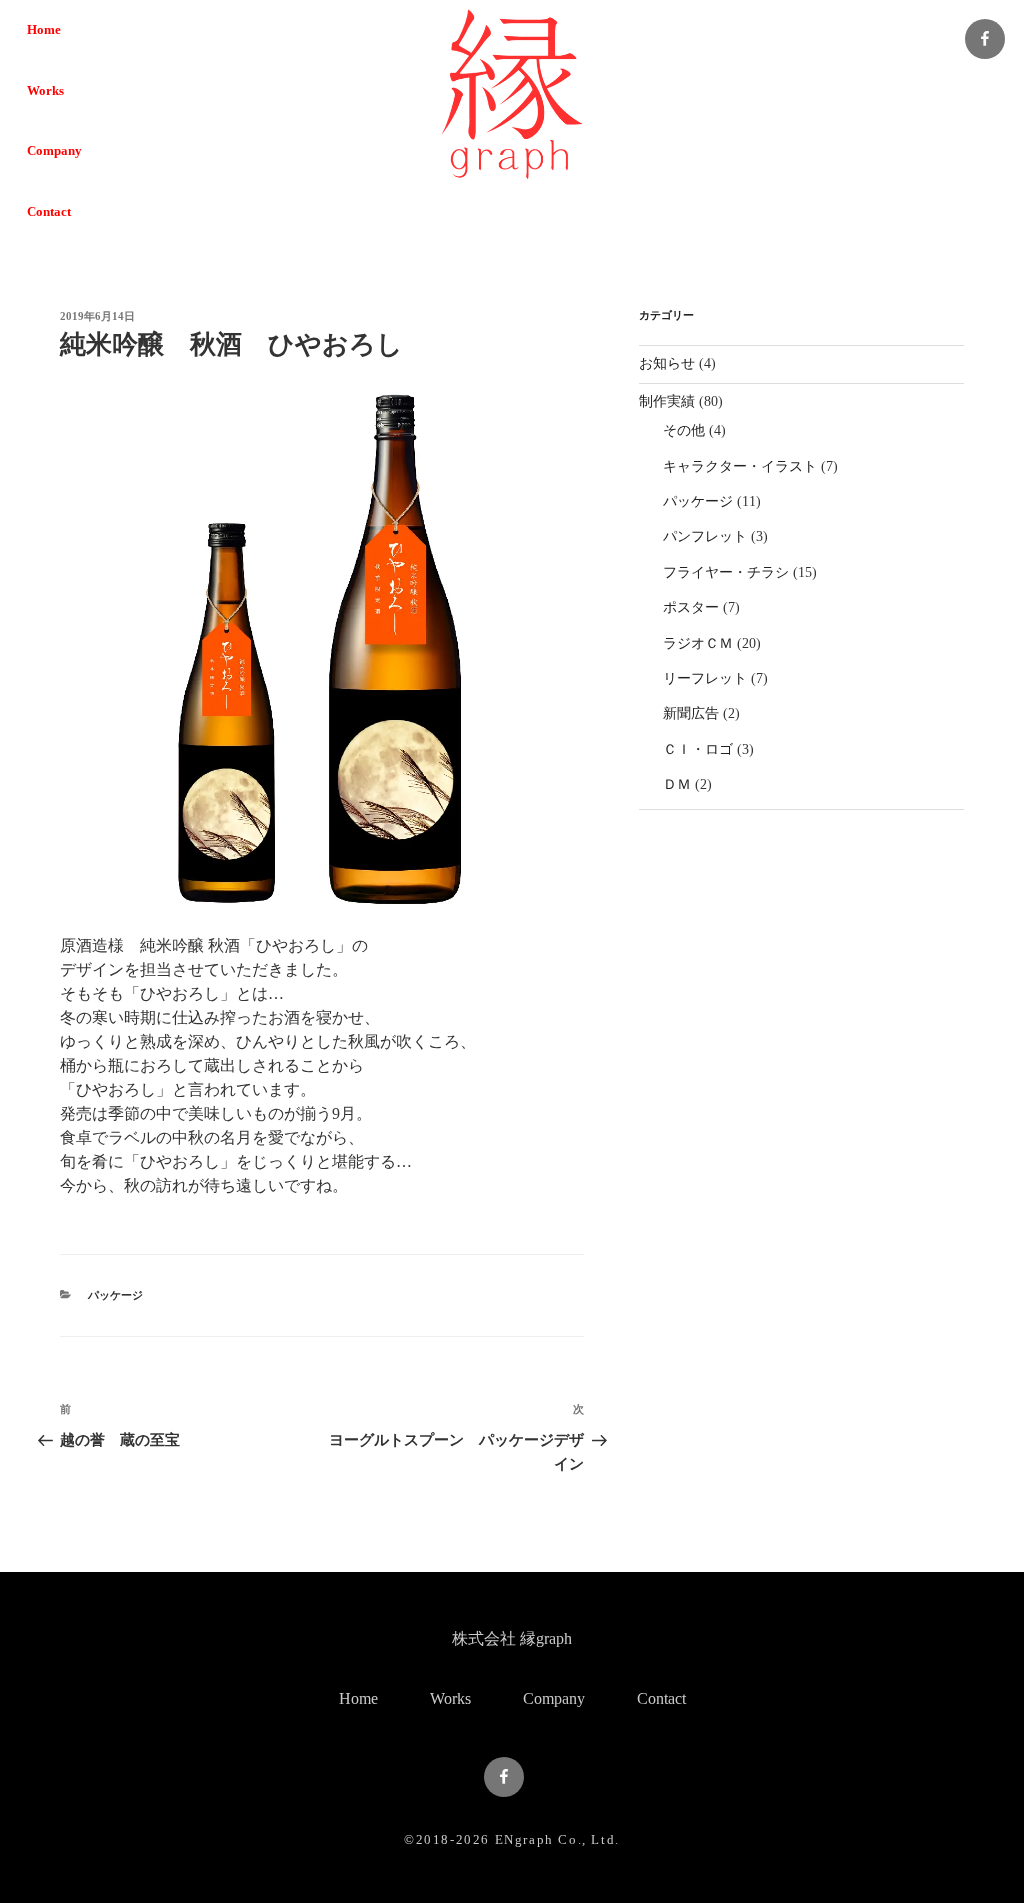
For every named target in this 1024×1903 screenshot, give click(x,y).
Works (45, 91)
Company (54, 151)
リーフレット (705, 678)
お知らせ (667, 363)
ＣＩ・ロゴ (698, 749)
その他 (684, 430)
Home (44, 30)
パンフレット (705, 536)
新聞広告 (691, 713)
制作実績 (667, 401)
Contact (49, 212)
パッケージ (115, 1295)
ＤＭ (677, 784)
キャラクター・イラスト (740, 466)
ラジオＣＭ (698, 643)
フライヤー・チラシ (726, 572)
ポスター (691, 607)
